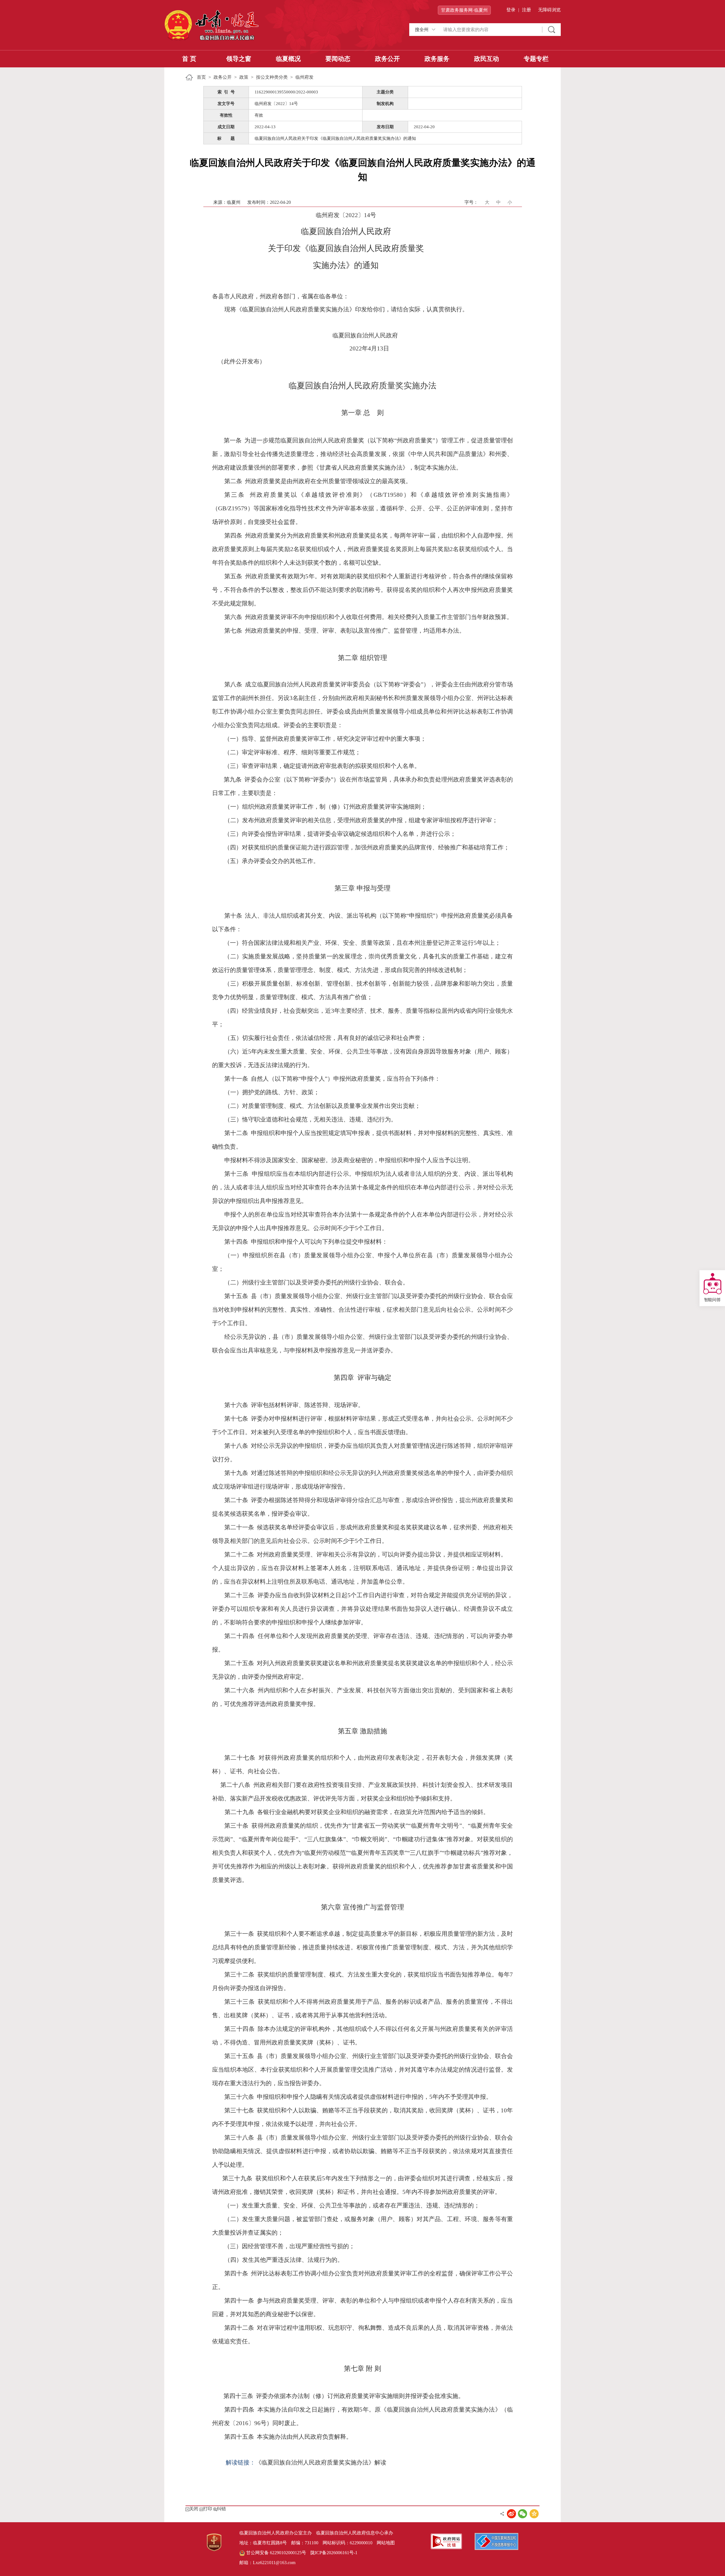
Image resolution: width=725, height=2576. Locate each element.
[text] (490, 30)
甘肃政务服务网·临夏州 (464, 10)
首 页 (189, 59)
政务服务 (437, 59)
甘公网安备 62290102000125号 (276, 2553)
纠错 (221, 2509)
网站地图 (386, 2543)
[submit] (552, 30)
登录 (511, 10)
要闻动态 (338, 59)
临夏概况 (288, 59)
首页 (201, 77)
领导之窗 (239, 59)
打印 (208, 2509)
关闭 (194, 2509)
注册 (526, 10)
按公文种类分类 (272, 77)
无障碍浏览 (549, 10)
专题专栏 (536, 59)
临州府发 (304, 77)
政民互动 (487, 59)
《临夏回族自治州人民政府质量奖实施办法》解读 (321, 2462)
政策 (244, 77)
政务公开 (387, 59)
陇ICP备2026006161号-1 (334, 2553)
